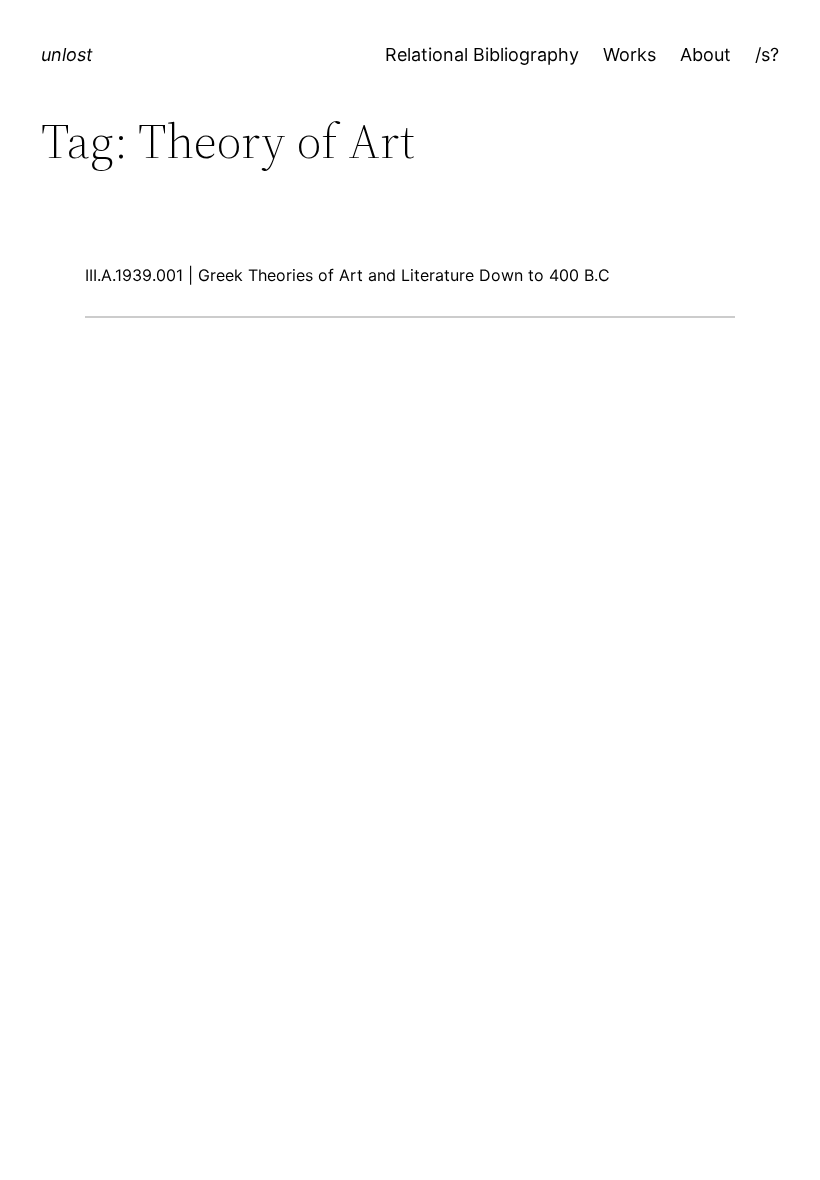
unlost (67, 54)
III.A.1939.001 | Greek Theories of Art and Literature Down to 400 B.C (347, 275)
